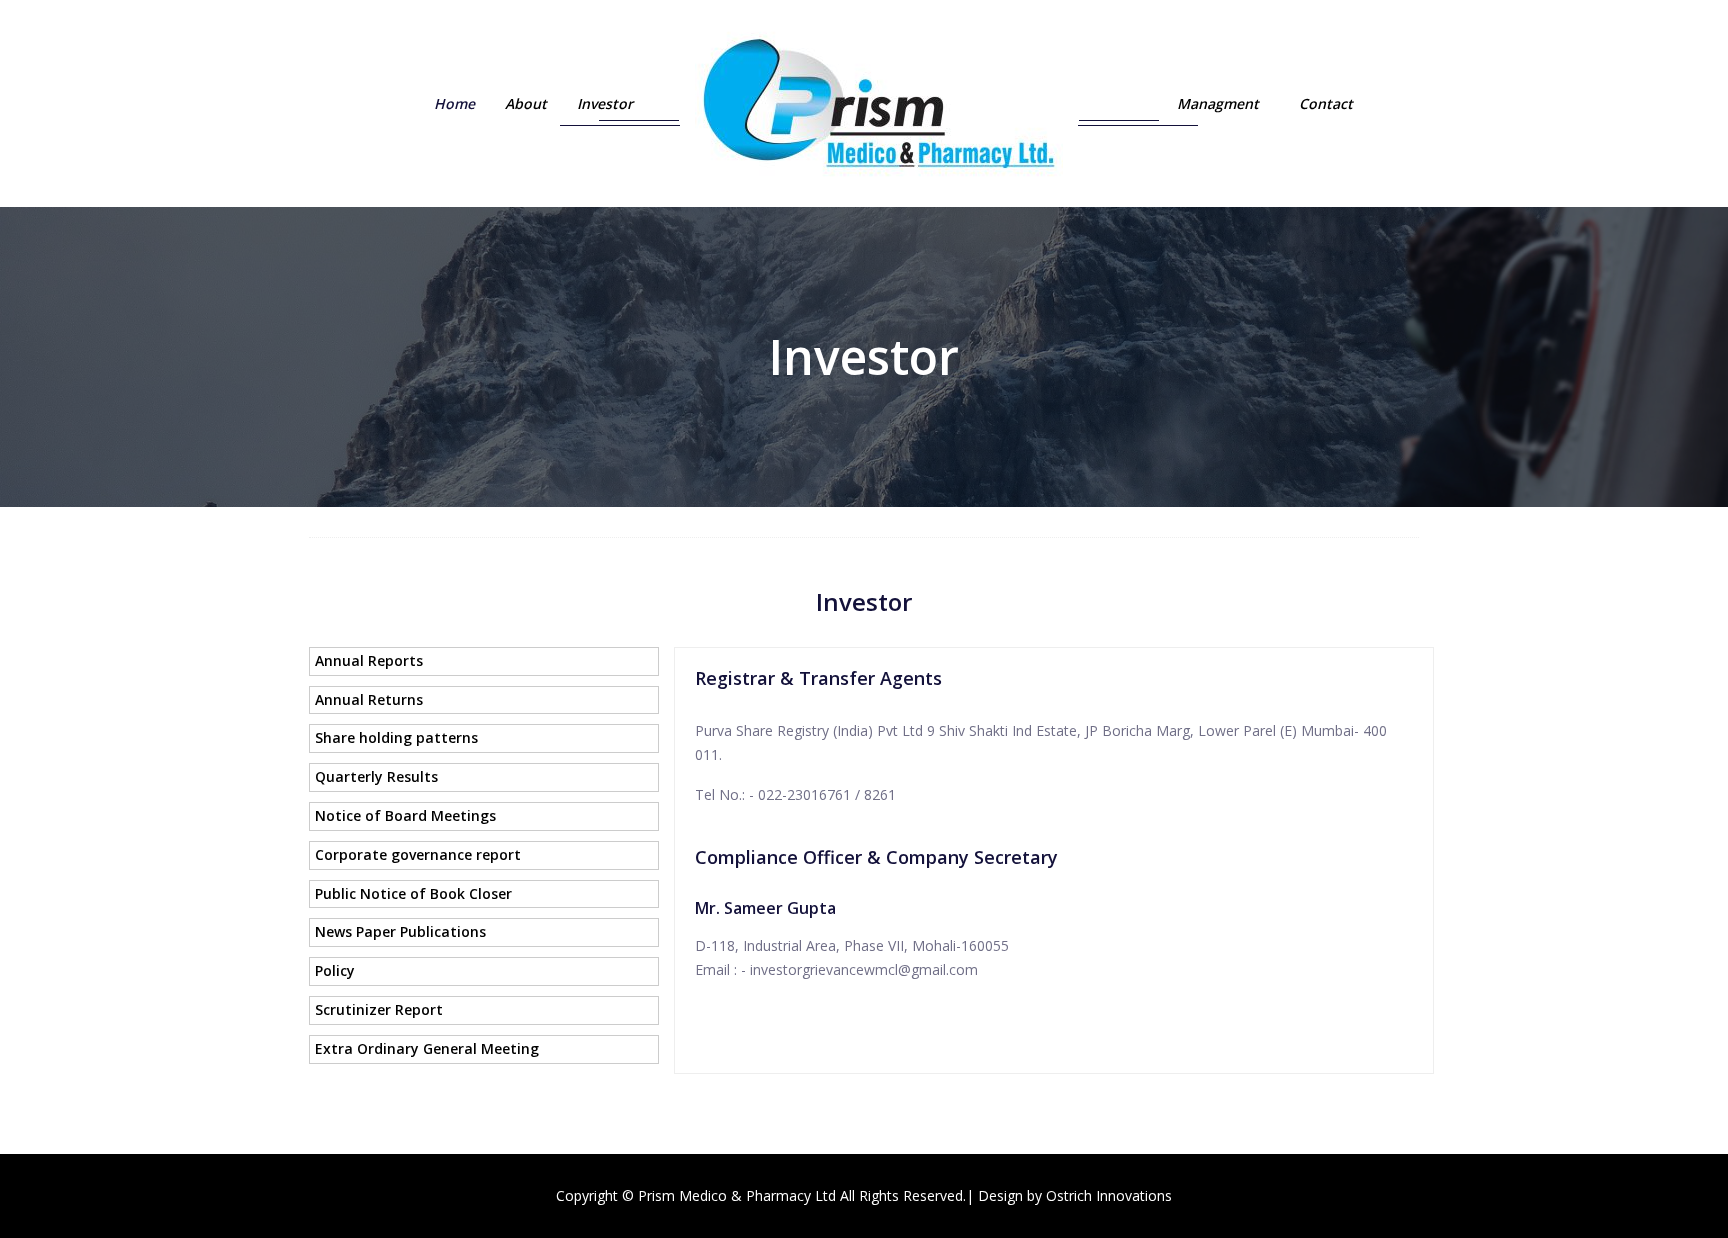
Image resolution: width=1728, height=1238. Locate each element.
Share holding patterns (396, 737)
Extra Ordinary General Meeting (427, 1048)
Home (454, 103)
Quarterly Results (376, 776)
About (526, 103)
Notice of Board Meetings (405, 815)
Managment (1218, 103)
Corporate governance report (418, 854)
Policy (335, 970)
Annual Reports (369, 660)
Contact (1326, 103)
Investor (605, 103)
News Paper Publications (400, 931)
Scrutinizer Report (379, 1009)
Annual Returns (369, 699)
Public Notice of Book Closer (413, 893)
